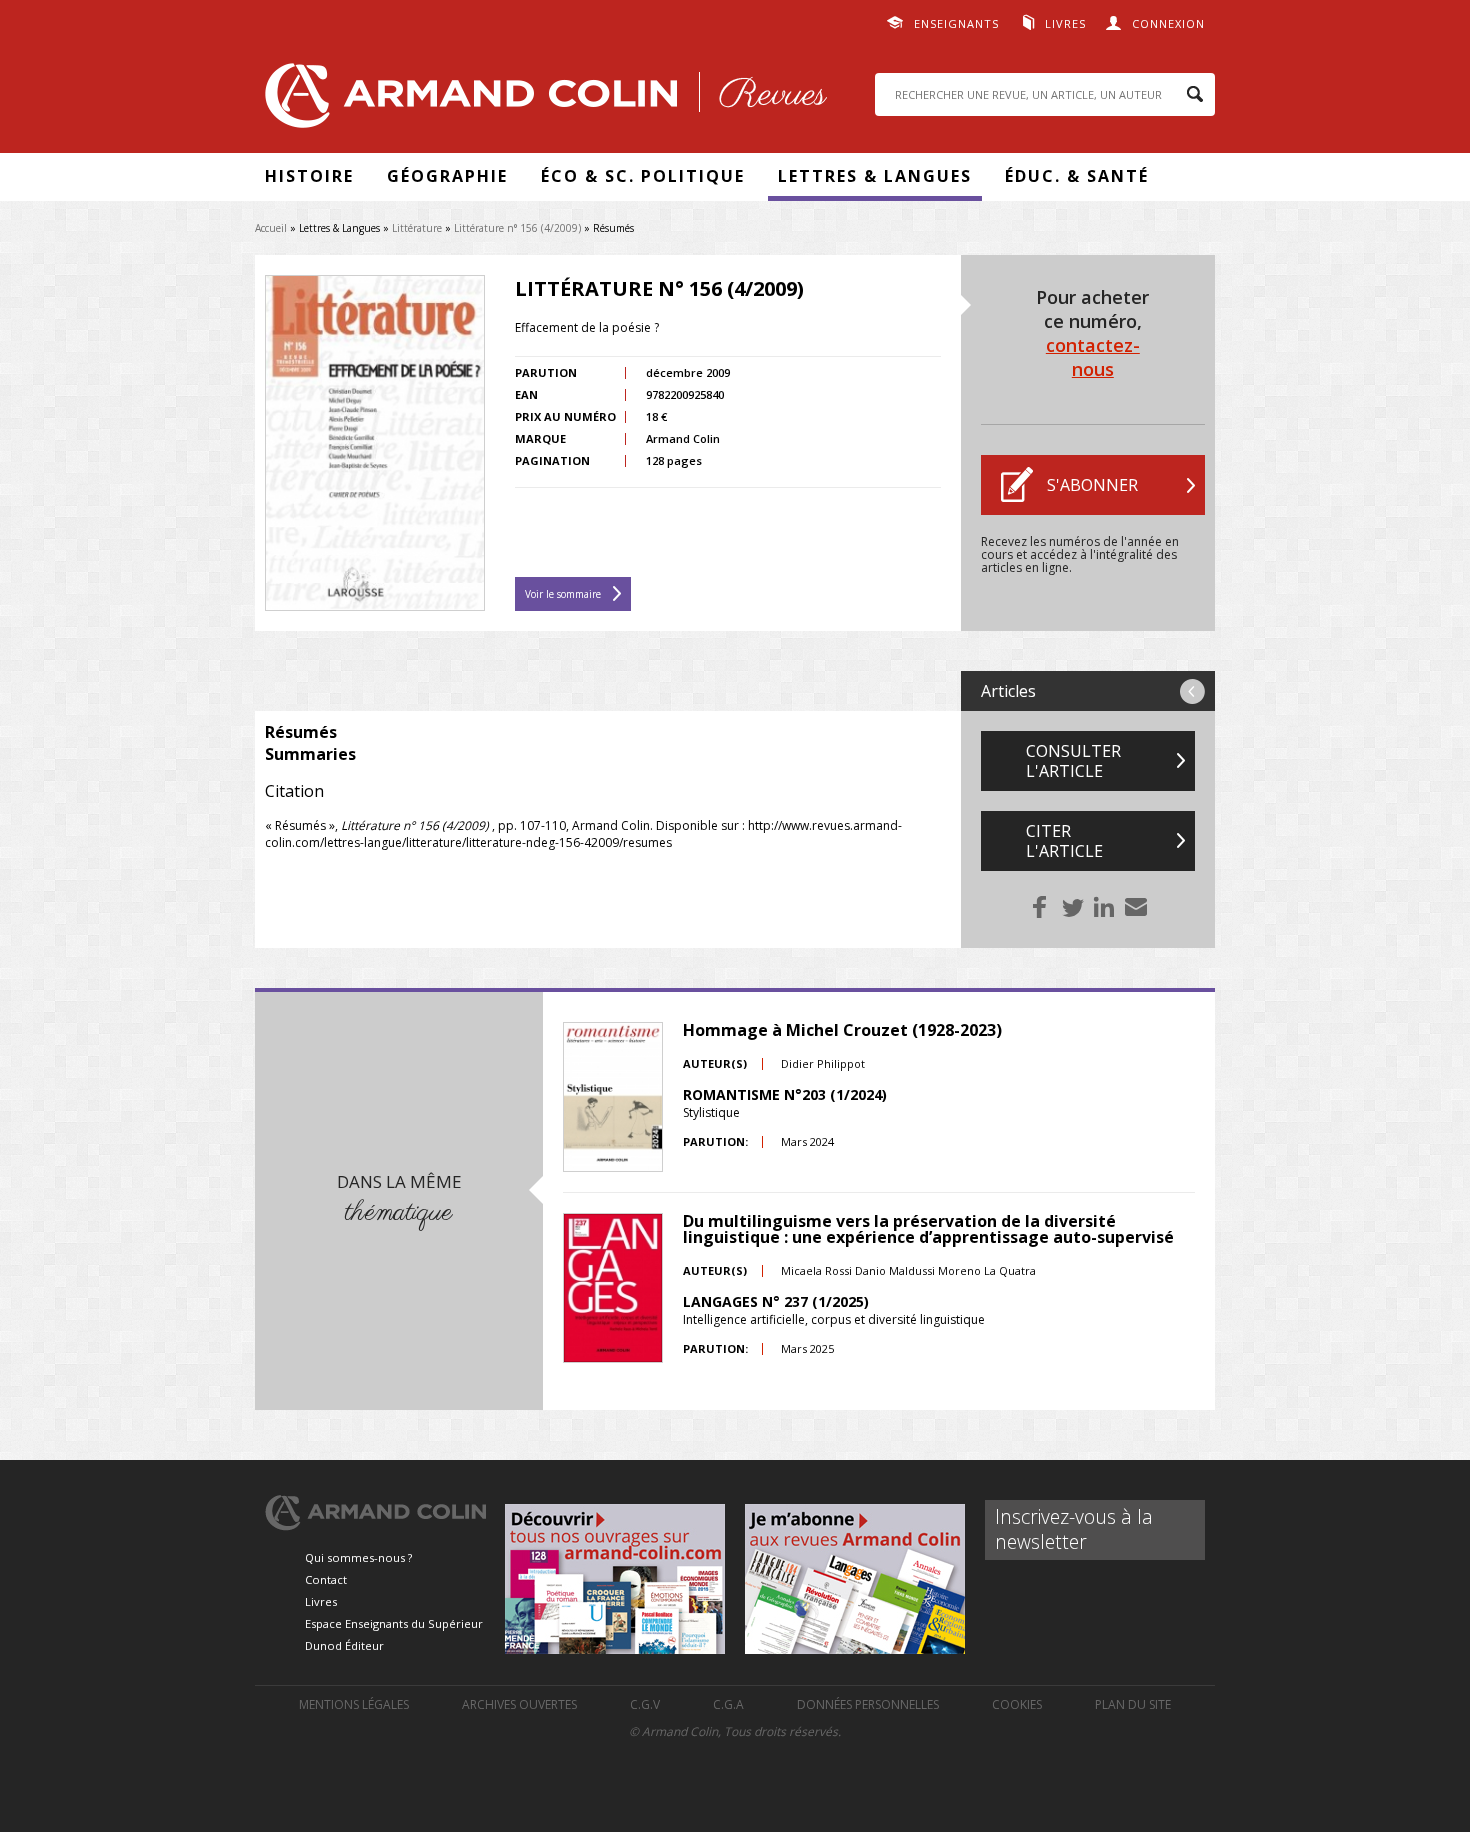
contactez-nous (1093, 357)
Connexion (1168, 23)
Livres (1065, 23)
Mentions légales (354, 1704)
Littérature (417, 228)
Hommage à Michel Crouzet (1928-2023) (842, 1030)
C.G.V (645, 1704)
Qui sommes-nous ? (358, 1557)
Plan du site (1133, 1704)
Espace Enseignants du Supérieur (394, 1623)
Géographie (447, 176)
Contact (326, 1579)
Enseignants (956, 23)
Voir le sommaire (563, 594)
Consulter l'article (1073, 761)
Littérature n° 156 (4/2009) (519, 228)
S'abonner (1092, 485)
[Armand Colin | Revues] (541, 100)
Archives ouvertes (519, 1704)
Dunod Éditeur (344, 1645)
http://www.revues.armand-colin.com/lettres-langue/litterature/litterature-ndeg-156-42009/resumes (583, 834)
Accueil (271, 228)
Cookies (1017, 1704)
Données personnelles (868, 1704)
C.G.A (728, 1704)
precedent (1192, 691)
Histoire (309, 176)
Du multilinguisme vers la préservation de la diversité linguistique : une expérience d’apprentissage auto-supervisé (928, 1229)
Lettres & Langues (875, 176)
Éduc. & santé (1077, 176)
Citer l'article (1064, 841)
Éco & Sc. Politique (643, 176)
